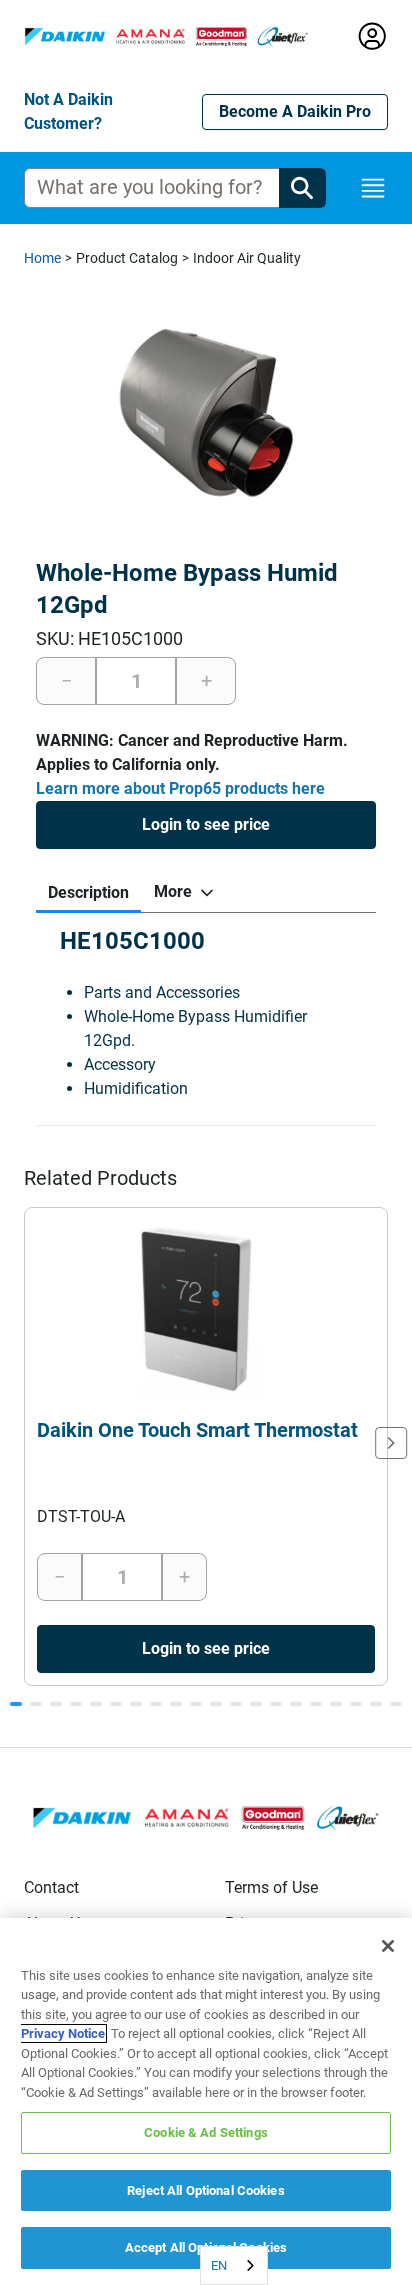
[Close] (388, 1946)
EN (219, 2265)
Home (42, 258)
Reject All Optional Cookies (206, 2190)
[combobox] (234, 2265)
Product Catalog (127, 258)
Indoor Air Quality (247, 258)
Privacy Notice (63, 2033)
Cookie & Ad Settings (206, 2132)
